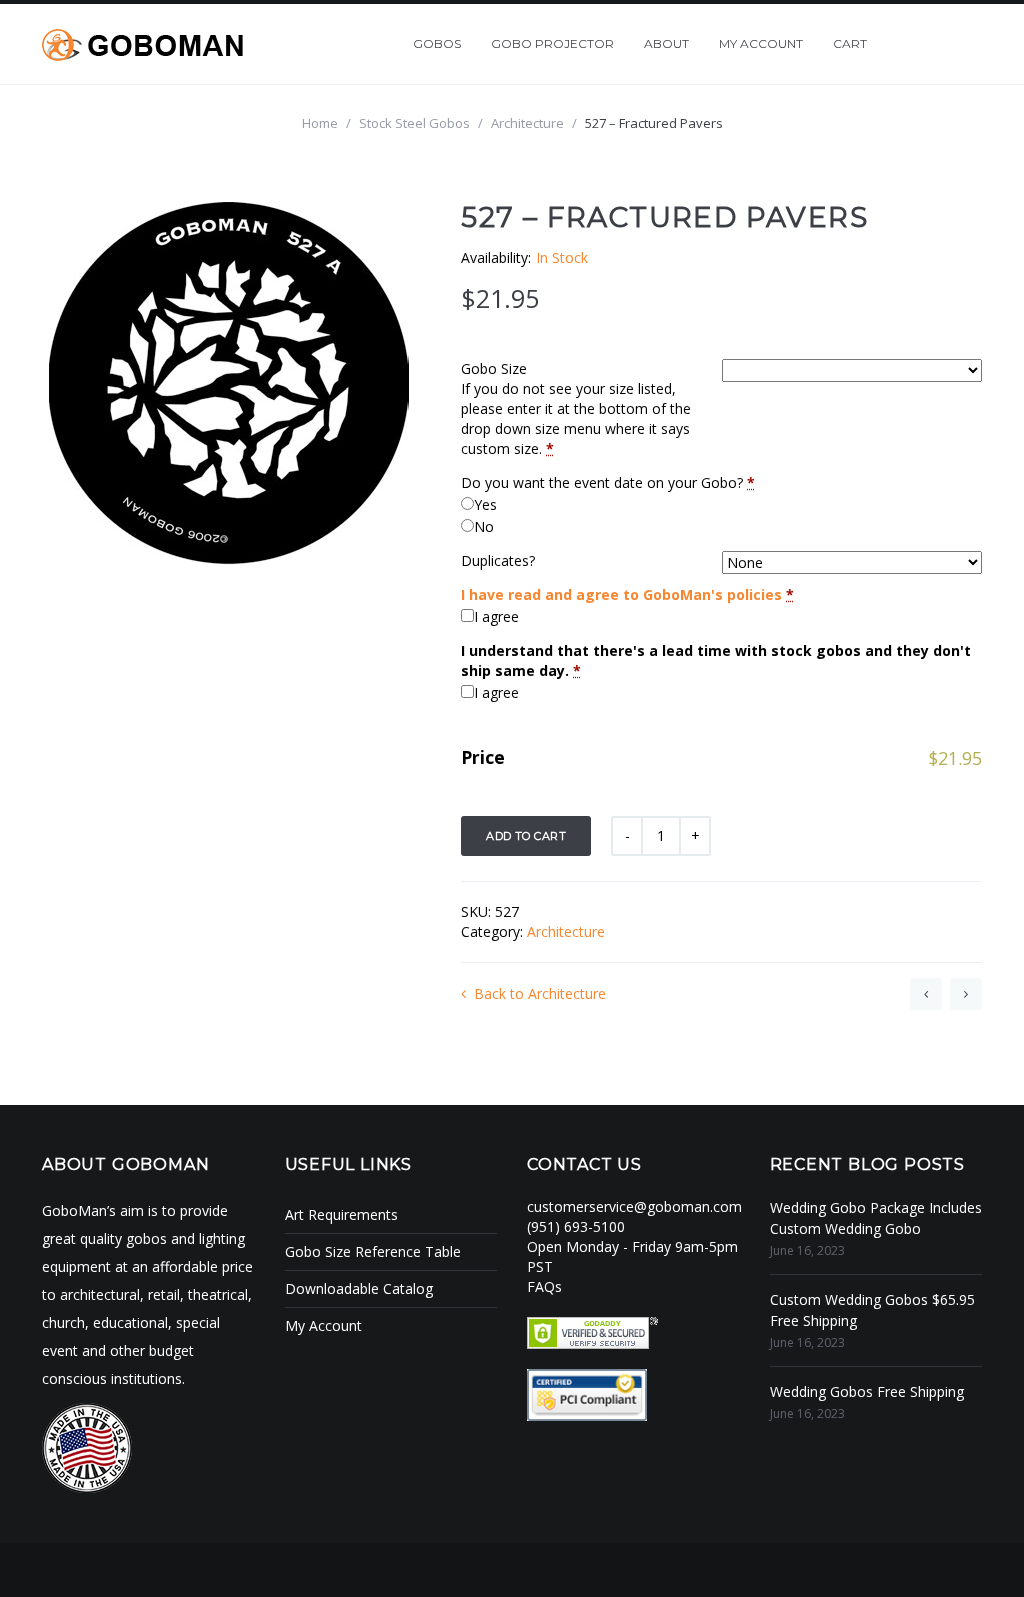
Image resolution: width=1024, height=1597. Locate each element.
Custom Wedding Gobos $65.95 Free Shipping (872, 1310)
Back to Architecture (540, 993)
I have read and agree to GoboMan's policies (621, 594)
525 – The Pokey (926, 994)
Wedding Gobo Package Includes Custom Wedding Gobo (876, 1218)
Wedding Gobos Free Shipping (867, 1391)
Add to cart (526, 836)
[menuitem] (437, 44)
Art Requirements (341, 1214)
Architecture (527, 123)
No (484, 526)
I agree (496, 616)
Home (320, 123)
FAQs (544, 1286)
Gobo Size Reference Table (373, 1251)
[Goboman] (142, 43)
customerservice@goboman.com (634, 1206)
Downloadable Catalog (359, 1288)
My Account (323, 1325)
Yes (485, 504)
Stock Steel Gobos (414, 123)
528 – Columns (966, 994)
